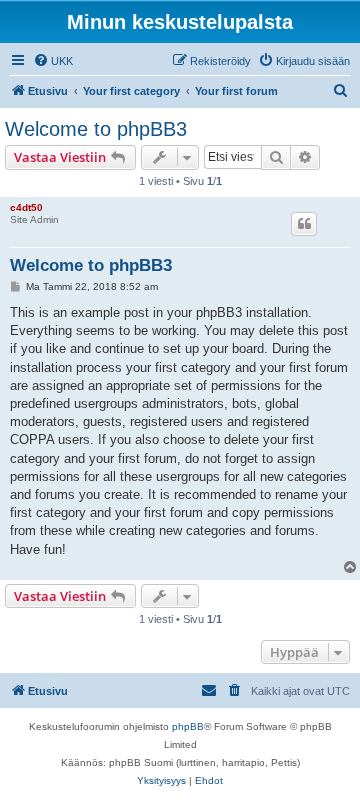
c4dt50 (26, 207)
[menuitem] (53, 61)
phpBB (188, 726)
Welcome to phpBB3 (96, 129)
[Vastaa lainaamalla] (304, 224)
